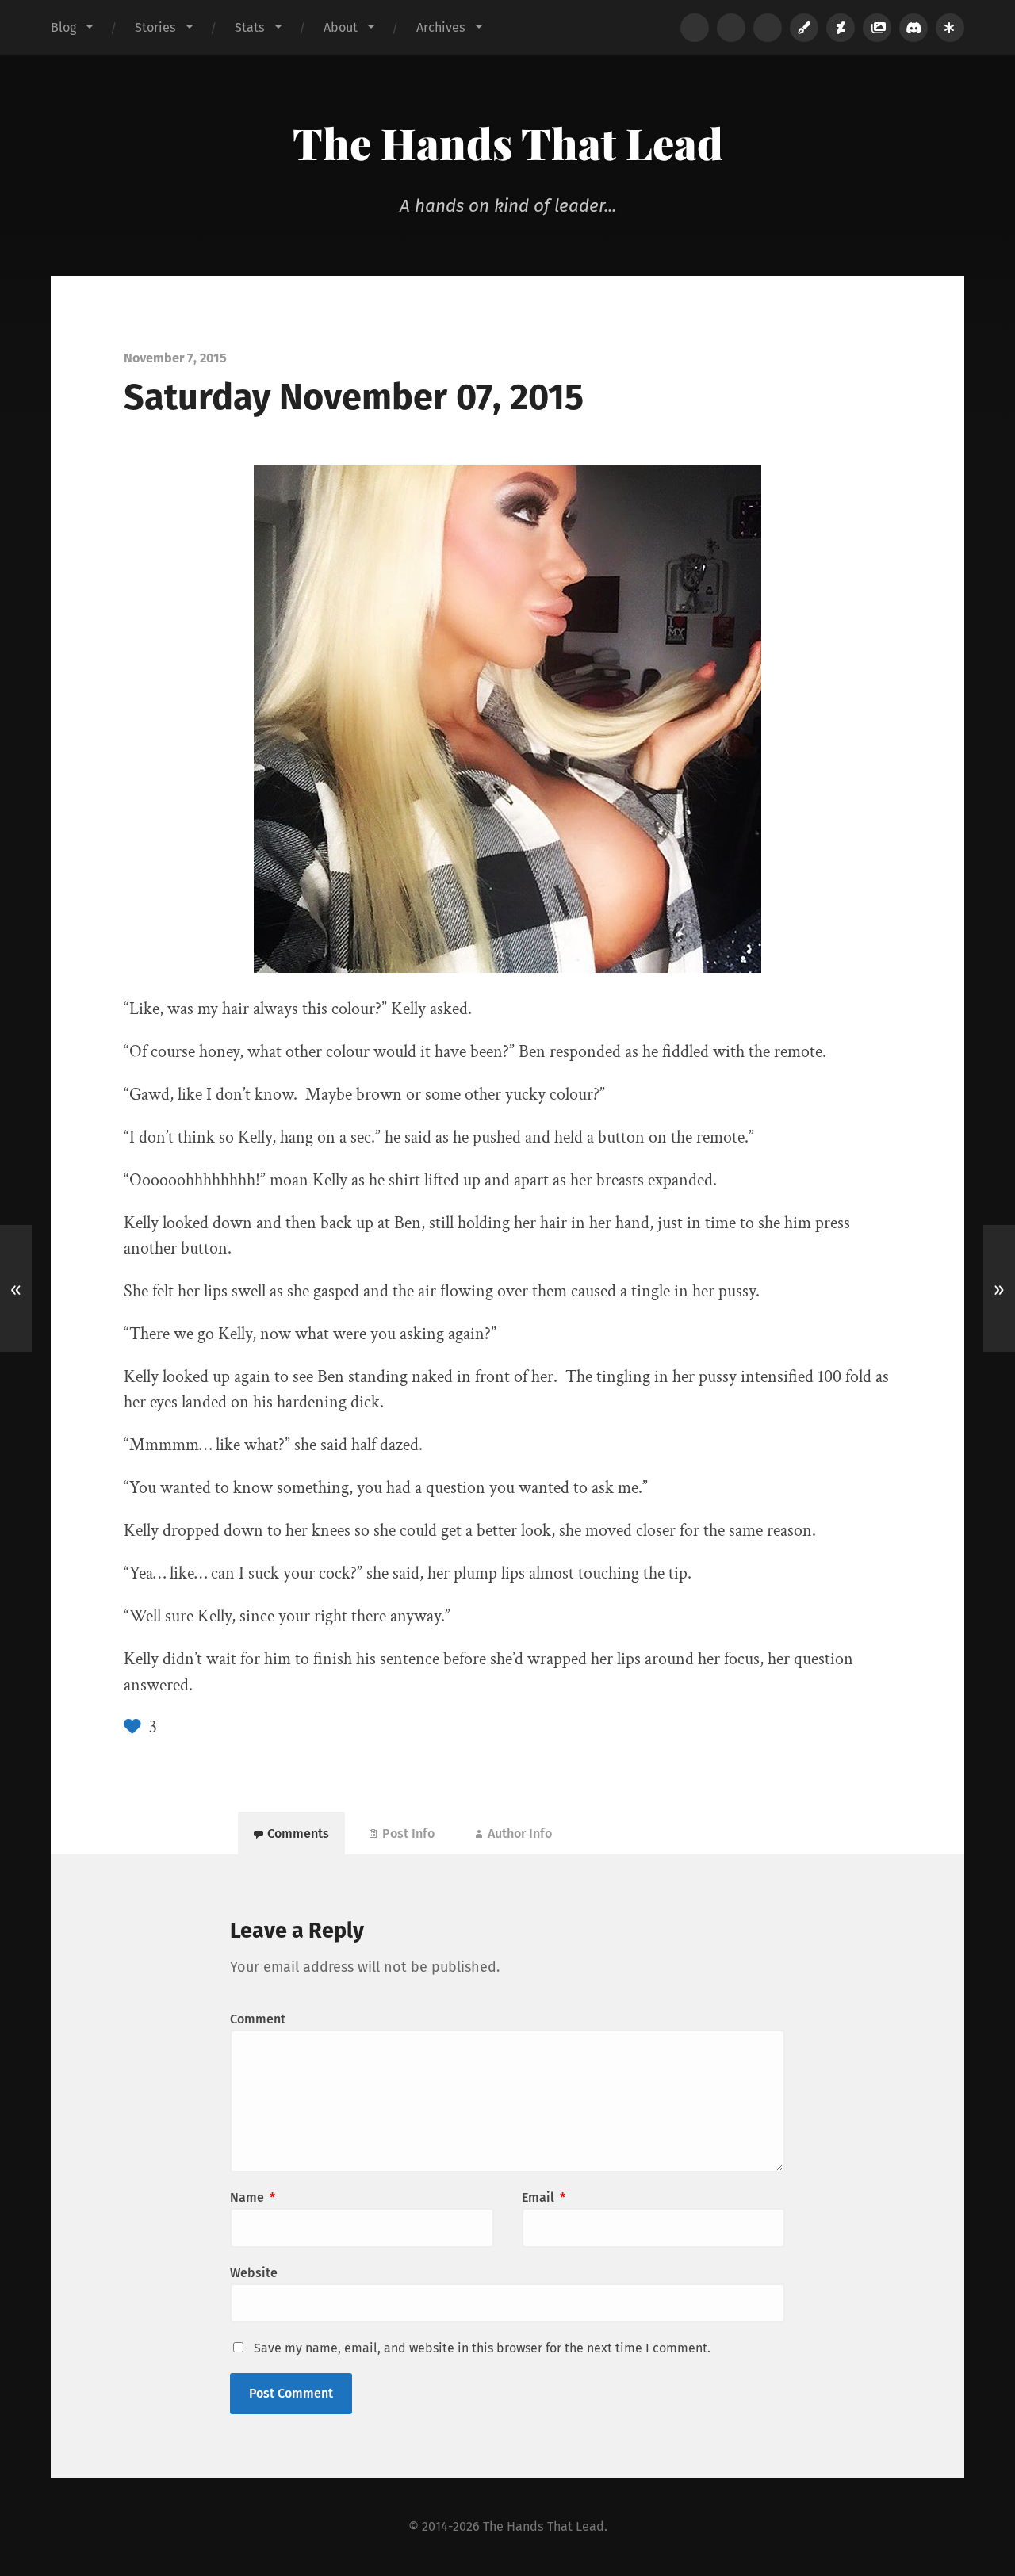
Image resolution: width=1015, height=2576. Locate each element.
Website (254, 2273)
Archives (441, 27)
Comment (258, 2019)
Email (544, 2197)
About (341, 27)
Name (253, 2197)
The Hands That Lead (508, 143)
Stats (250, 27)
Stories (155, 27)
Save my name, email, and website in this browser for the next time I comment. (482, 2348)
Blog (63, 27)
